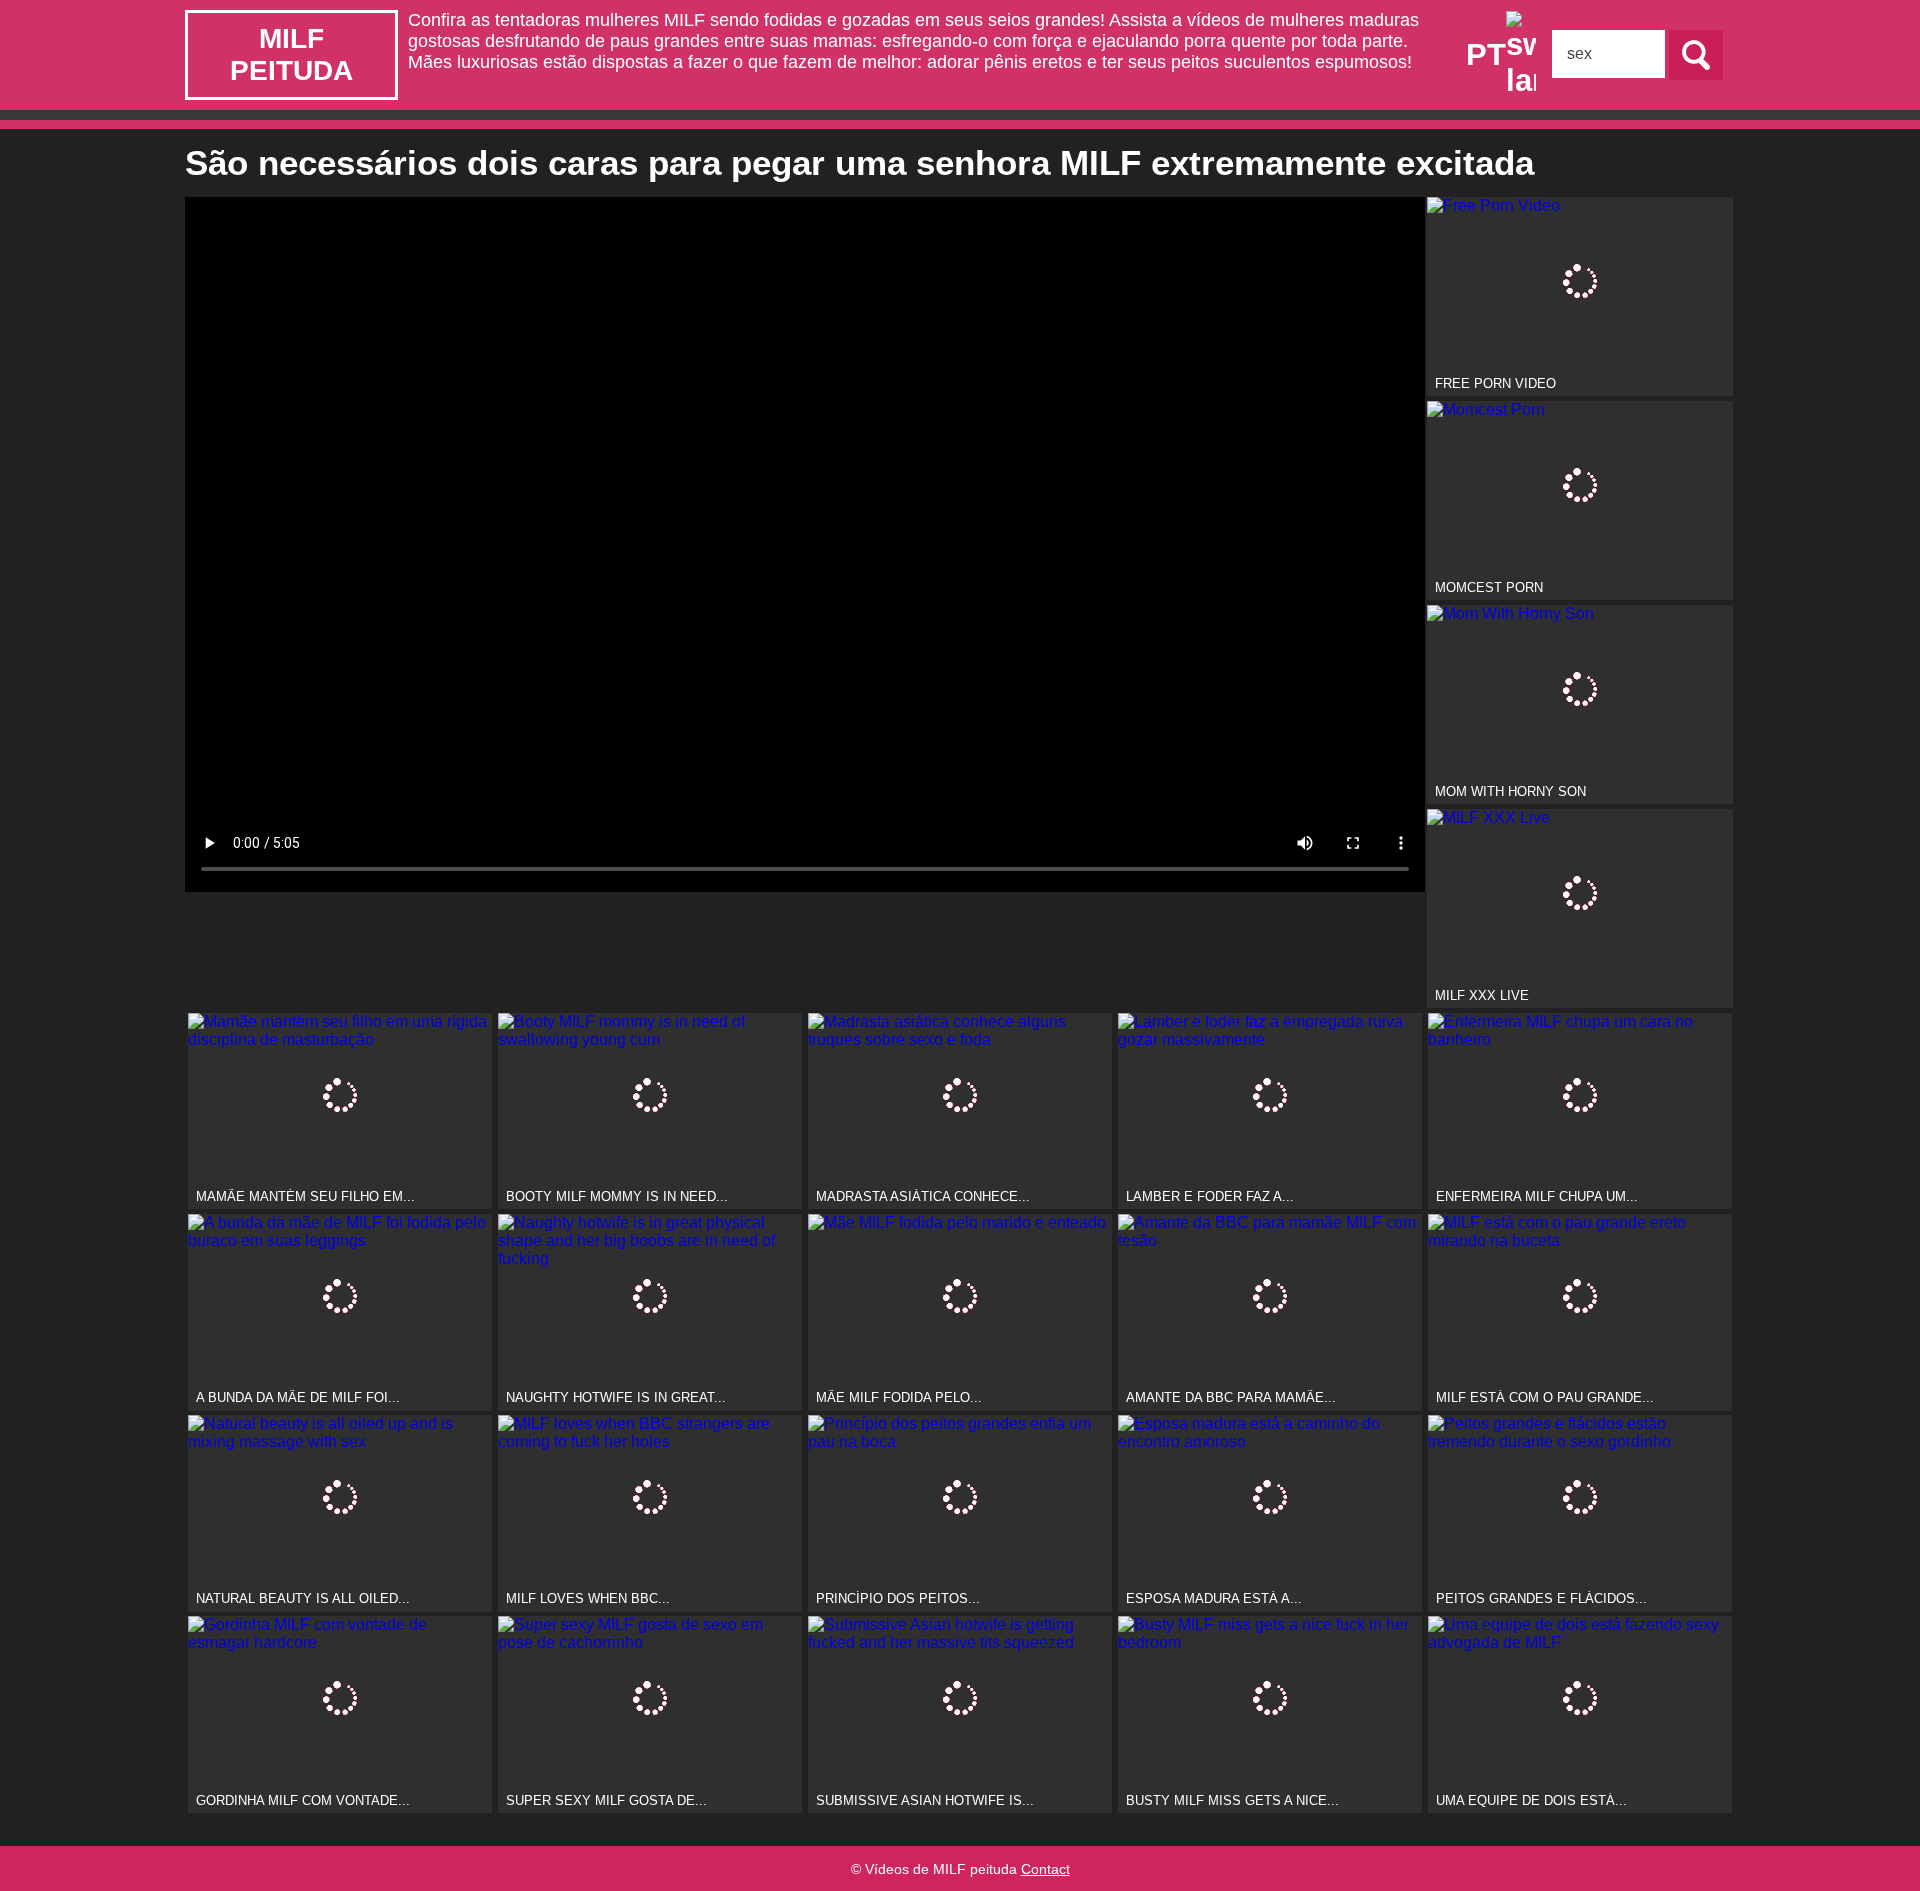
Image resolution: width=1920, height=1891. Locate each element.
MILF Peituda (291, 54)
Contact (1045, 1869)
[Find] (1696, 55)
